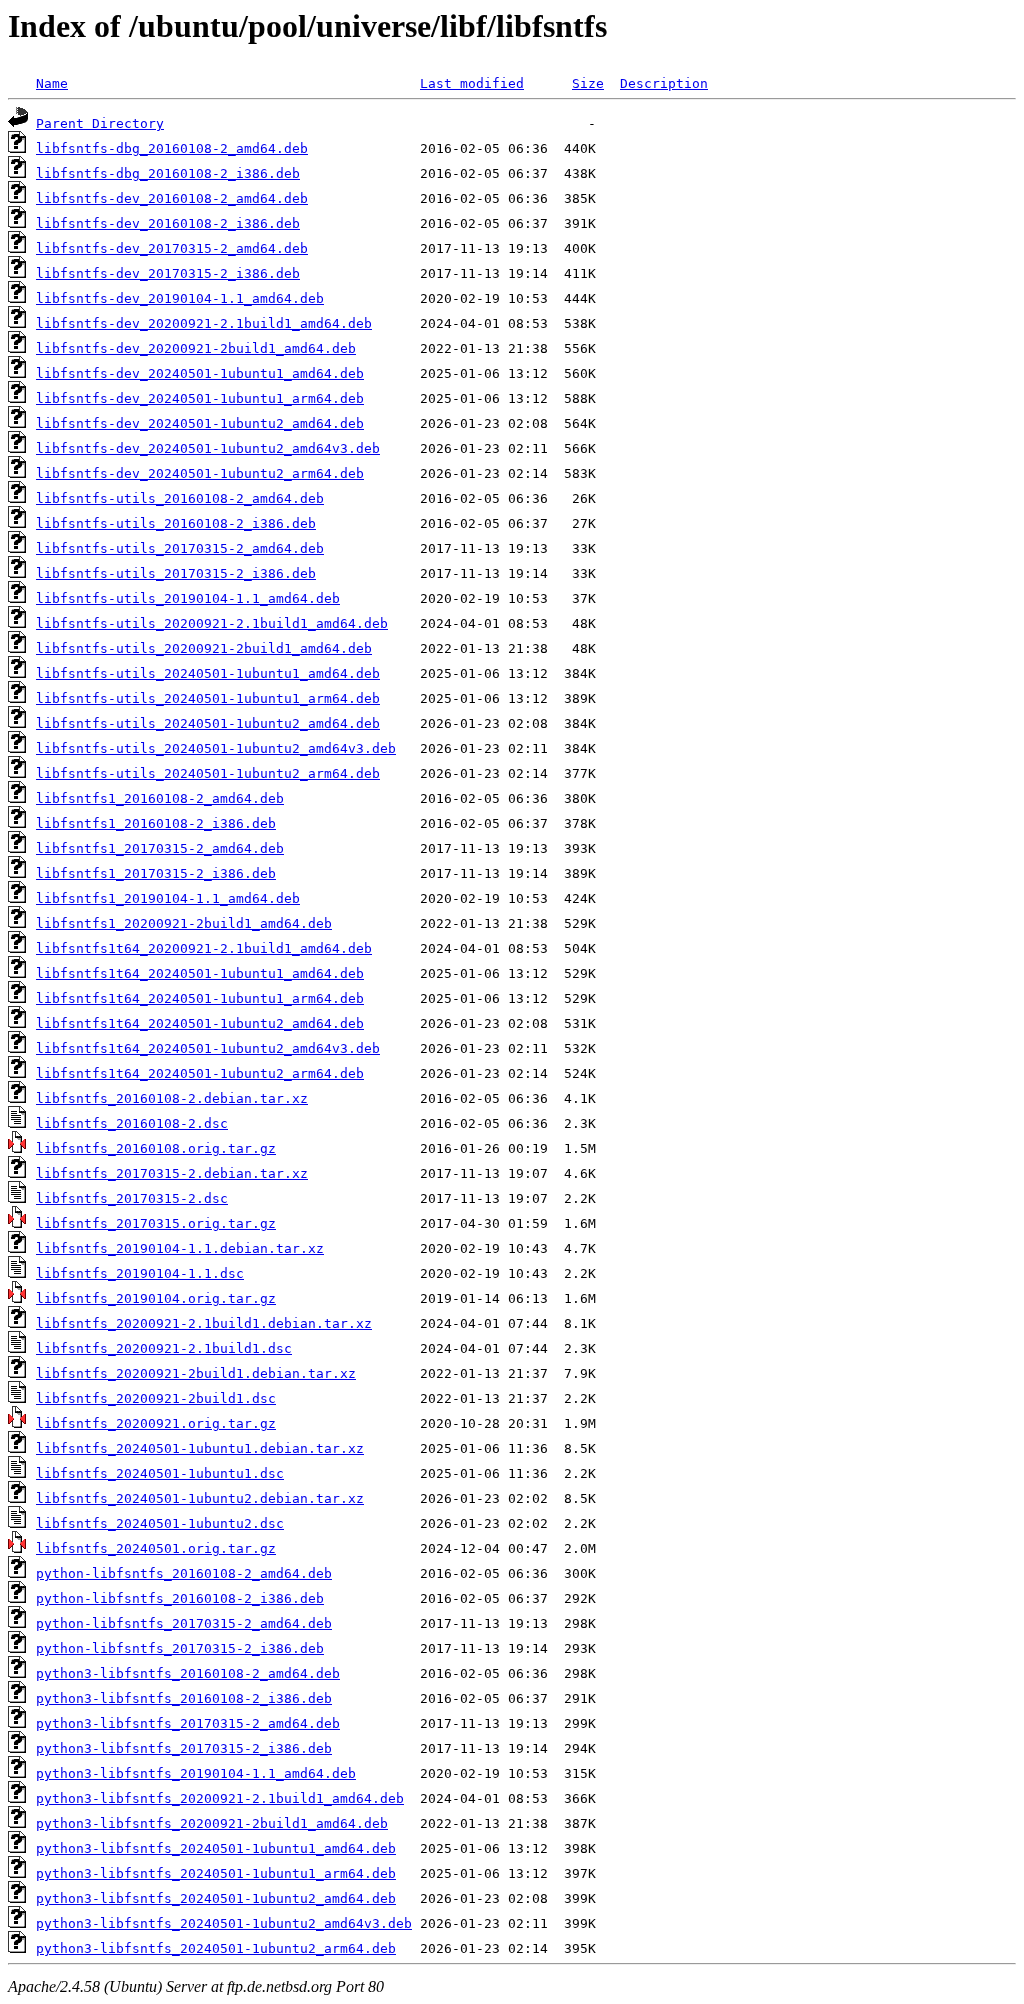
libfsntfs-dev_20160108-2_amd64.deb (172, 198)
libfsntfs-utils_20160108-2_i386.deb (176, 523)
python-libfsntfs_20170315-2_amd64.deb (184, 1623)
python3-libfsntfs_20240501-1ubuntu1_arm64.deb (216, 1873)
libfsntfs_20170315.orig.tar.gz (156, 1223)
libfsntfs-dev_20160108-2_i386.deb (168, 223)
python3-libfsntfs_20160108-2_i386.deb (184, 1698)
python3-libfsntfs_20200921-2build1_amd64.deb (212, 1823)
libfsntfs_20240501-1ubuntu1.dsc (160, 1473)
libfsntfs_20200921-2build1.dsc (156, 1398)
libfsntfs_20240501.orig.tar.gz (156, 1548)
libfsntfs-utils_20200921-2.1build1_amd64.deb (212, 623)
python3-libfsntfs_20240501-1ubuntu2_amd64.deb (216, 1898)
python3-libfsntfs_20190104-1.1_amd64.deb (196, 1773)
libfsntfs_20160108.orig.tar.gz (156, 1148)
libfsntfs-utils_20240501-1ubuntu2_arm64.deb (208, 773)
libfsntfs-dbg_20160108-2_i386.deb (168, 173)
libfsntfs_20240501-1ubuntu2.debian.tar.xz (200, 1498)
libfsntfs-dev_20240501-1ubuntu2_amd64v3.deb (208, 448)
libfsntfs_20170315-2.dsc (132, 1198)
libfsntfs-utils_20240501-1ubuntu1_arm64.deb (208, 698)
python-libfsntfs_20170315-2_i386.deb (180, 1648)
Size (588, 83)
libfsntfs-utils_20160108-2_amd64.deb (180, 498)
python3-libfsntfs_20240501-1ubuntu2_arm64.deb (216, 1948)
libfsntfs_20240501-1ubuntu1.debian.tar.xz (200, 1448)
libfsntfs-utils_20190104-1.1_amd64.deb (188, 598)
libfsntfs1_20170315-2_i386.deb (156, 873)
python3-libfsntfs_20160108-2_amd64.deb (188, 1673)
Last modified (472, 83)
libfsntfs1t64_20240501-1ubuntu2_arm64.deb (200, 1073)
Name (52, 83)
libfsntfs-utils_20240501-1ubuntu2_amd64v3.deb (216, 748)
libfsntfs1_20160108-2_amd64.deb (160, 798)
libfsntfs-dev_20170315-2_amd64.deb (172, 248)
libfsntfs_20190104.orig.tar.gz (156, 1298)
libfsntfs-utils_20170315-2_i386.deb (176, 573)
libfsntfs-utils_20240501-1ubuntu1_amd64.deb (208, 673)
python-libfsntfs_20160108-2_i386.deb (180, 1598)
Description (664, 83)
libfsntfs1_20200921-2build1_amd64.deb (184, 923)
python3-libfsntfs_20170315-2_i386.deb (184, 1748)
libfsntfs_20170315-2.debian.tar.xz (172, 1173)
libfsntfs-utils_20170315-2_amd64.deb (180, 548)
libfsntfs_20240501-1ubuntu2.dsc (160, 1523)
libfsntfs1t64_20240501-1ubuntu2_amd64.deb (200, 1023)
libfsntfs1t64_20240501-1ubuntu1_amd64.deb (200, 973)
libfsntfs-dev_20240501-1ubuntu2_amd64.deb (200, 423)
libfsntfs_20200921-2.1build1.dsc (164, 1348)
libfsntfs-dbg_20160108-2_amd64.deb (172, 148)
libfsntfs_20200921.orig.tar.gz (156, 1423)
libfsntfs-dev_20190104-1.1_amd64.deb (180, 298)
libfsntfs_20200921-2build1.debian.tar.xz (196, 1373)
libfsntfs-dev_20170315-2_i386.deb (168, 273)
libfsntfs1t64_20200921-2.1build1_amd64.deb (204, 948)
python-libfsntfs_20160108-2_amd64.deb (184, 1573)
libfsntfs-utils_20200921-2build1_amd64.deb (204, 648)
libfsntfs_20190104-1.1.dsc (140, 1273)
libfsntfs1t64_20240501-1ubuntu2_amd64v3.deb (208, 1048)
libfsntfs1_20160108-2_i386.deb (156, 823)
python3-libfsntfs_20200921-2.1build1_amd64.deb (220, 1798)
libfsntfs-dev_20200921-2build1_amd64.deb (196, 348)
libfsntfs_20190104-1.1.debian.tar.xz (180, 1248)
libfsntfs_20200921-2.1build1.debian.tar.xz (204, 1323)
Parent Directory (100, 123)
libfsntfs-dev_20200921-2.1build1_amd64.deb (204, 323)
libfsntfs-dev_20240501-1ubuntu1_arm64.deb (200, 398)
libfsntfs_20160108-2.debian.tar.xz (172, 1098)
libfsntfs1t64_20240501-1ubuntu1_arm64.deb (200, 998)
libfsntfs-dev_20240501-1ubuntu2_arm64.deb (200, 473)
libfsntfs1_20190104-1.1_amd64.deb (168, 898)
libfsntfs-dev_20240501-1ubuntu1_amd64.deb (200, 373)
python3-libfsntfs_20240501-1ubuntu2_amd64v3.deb (224, 1923)
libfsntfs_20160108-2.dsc (132, 1123)
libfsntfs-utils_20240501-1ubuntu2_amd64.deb (208, 723)
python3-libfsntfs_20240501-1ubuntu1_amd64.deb (216, 1848)
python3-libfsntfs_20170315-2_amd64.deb (188, 1723)
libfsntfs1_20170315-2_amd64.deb (160, 848)
